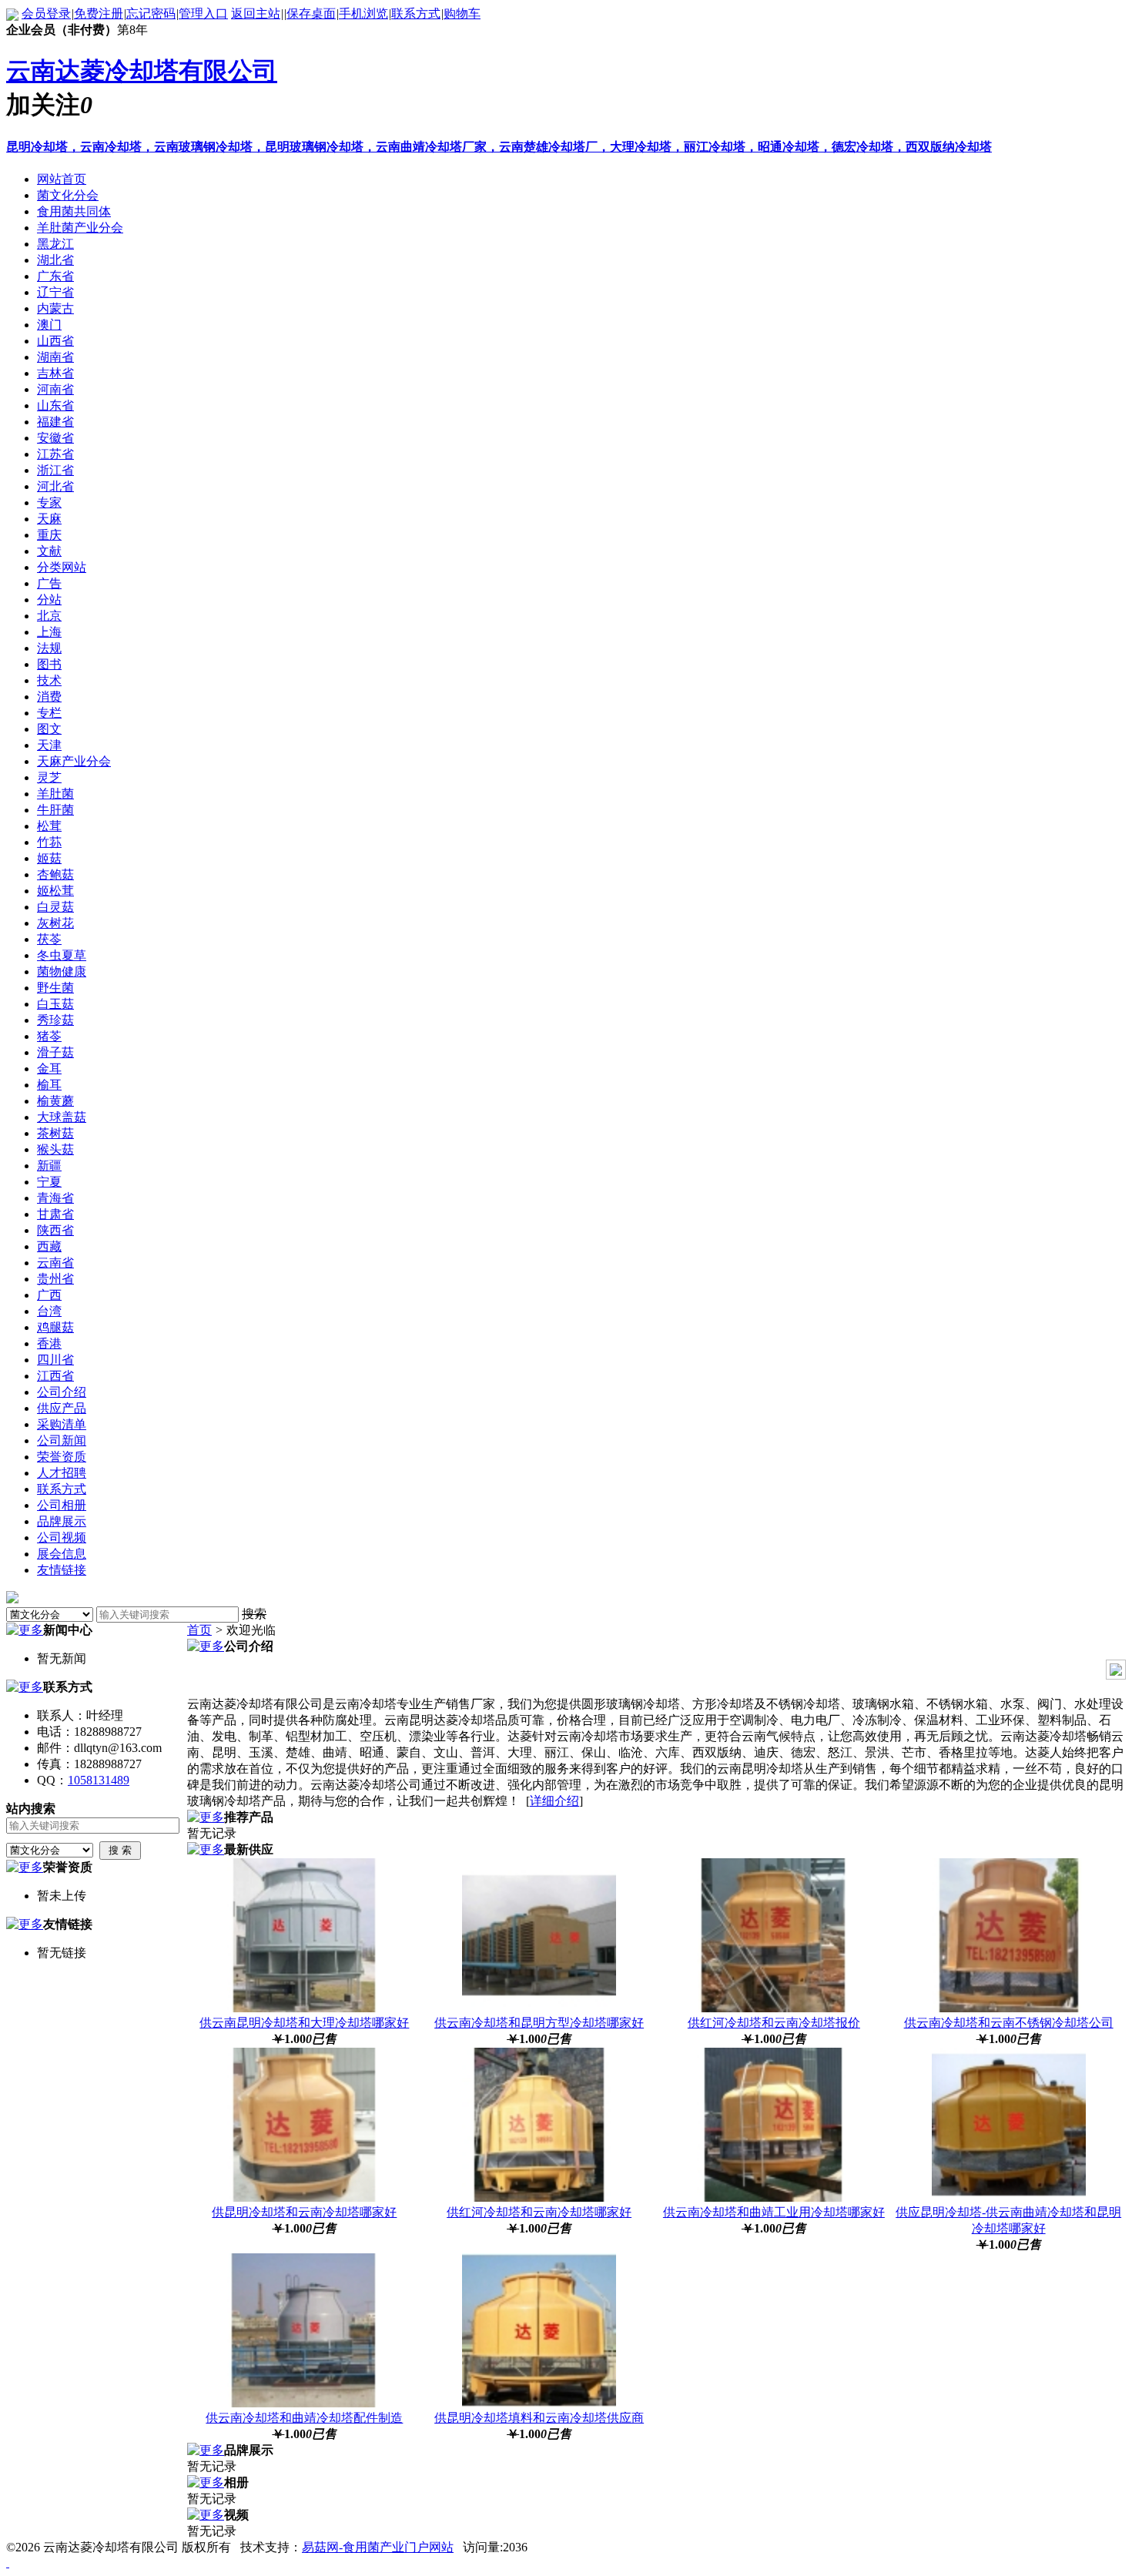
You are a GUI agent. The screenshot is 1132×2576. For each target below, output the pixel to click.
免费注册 (99, 13)
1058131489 (99, 1780)
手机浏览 (363, 13)
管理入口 (203, 13)
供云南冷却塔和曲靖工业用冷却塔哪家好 (774, 2212)
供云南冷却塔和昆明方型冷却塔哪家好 (539, 2023)
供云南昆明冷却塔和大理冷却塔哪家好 (304, 2023)
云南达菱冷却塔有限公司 (142, 71)
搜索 (254, 1614)
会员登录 (46, 13)
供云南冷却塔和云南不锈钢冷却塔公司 (1009, 2023)
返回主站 (256, 13)
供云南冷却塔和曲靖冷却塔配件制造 (304, 2418)
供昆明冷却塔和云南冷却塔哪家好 (304, 2212)
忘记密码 (151, 13)
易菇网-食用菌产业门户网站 (378, 2547)
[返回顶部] (8, 2563)
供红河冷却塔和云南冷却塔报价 (774, 2023)
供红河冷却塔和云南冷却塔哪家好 (539, 2212)
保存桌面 (311, 13)
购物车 (462, 13)
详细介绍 (554, 1801)
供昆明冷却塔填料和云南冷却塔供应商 (539, 2418)
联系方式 (416, 13)
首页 (199, 1630)
